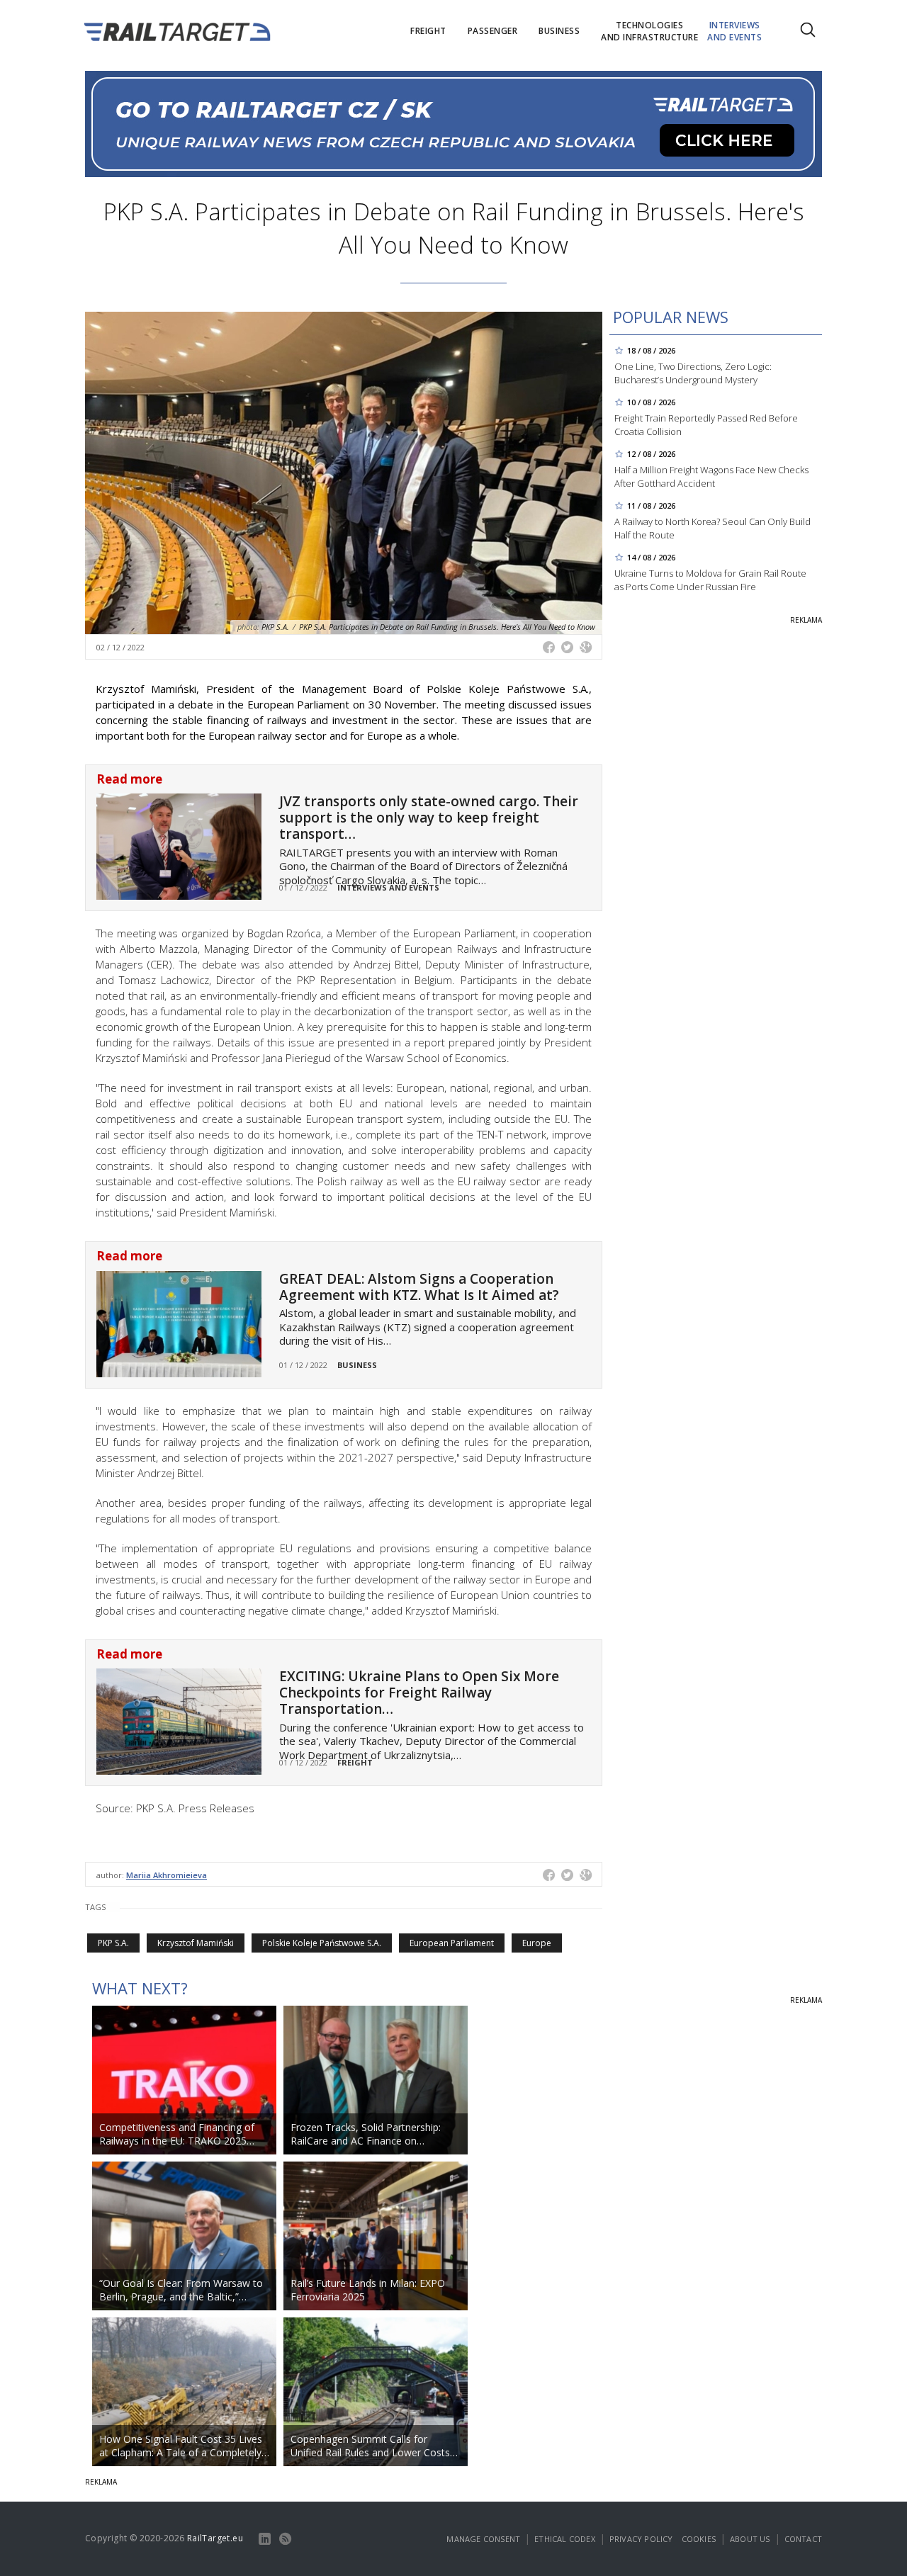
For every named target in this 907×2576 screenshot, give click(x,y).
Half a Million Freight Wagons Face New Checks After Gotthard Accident (711, 476)
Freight (355, 1762)
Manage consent (483, 2539)
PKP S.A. (113, 1943)
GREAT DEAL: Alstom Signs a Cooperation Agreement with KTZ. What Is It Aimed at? (419, 1287)
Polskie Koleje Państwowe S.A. (322, 1943)
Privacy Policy (641, 2539)
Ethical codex (565, 2539)
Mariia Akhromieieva (167, 1875)
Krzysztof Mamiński (196, 1943)
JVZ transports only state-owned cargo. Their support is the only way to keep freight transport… (429, 818)
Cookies (699, 2539)
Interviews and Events (388, 887)
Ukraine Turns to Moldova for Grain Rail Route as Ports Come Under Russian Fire (710, 580)
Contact (803, 2539)
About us (750, 2539)
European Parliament (452, 1943)
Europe (537, 1943)
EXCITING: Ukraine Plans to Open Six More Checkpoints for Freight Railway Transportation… (419, 1693)
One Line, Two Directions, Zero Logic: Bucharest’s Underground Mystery (693, 373)
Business (357, 1365)
